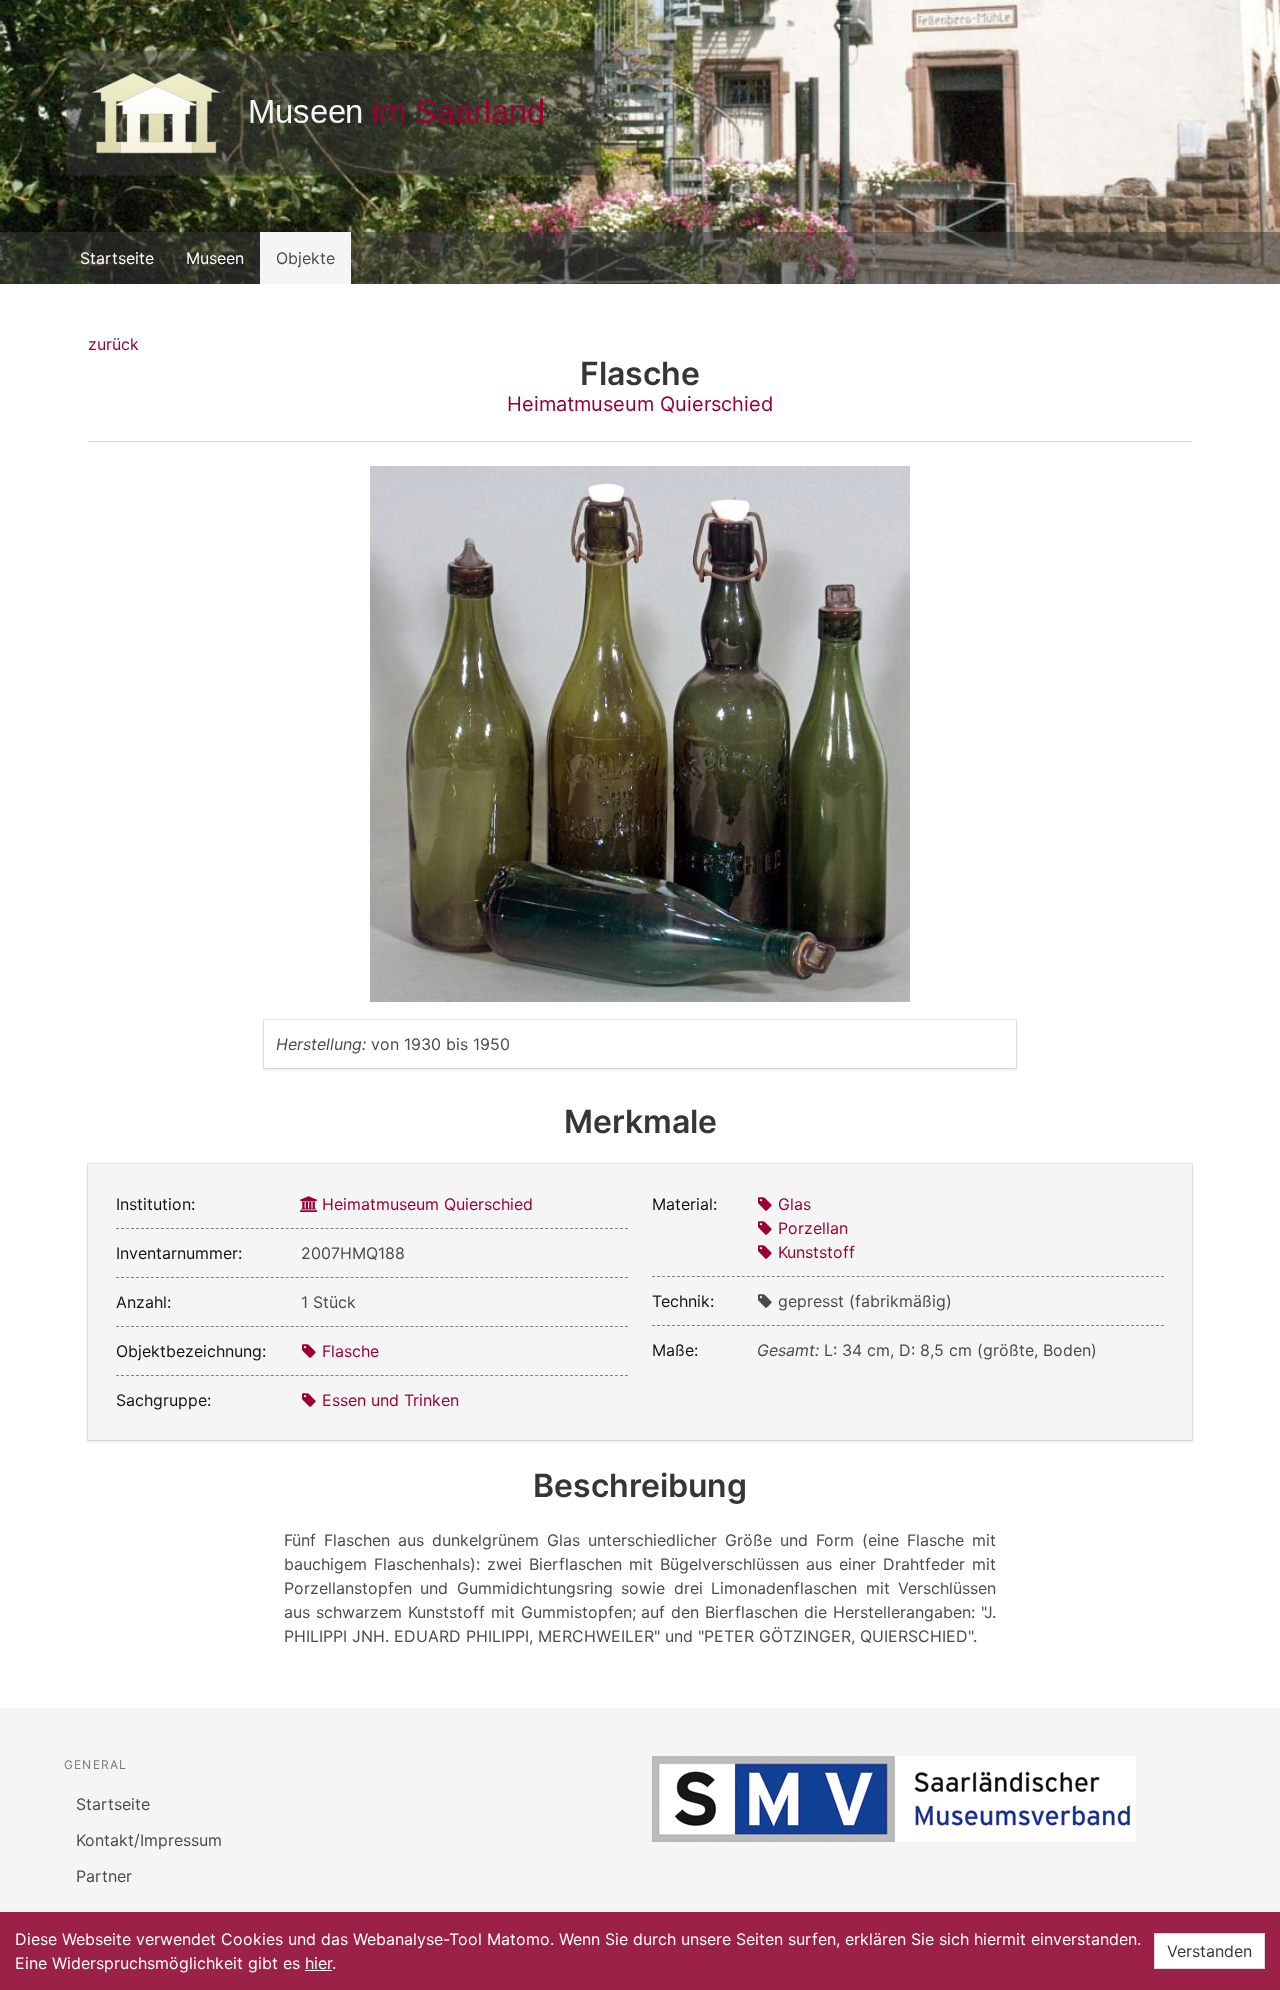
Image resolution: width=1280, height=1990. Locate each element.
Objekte (305, 258)
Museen (215, 258)
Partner (104, 1876)
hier (318, 1963)
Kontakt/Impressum (149, 1840)
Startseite (117, 258)
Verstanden (1209, 1951)
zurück (113, 344)
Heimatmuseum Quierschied (640, 404)
